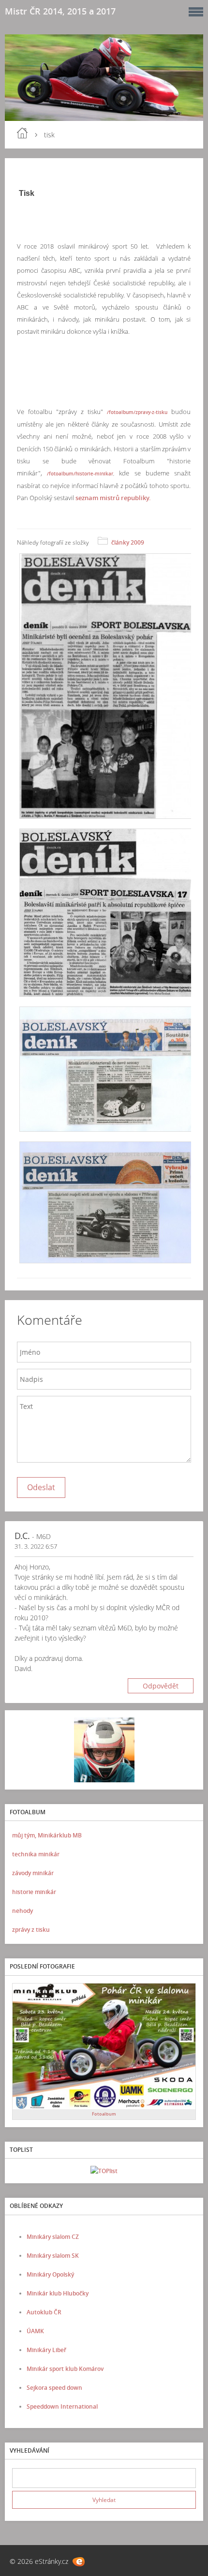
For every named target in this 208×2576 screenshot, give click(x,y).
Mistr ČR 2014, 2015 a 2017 (60, 11)
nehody (22, 1911)
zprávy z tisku (31, 1930)
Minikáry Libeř (46, 2350)
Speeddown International (62, 2406)
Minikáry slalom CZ (53, 2237)
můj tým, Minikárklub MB (47, 1835)
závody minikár (33, 1873)
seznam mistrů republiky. (113, 498)
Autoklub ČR (44, 2312)
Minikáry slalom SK (53, 2256)
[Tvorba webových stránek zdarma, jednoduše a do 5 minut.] (79, 2562)
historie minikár (34, 1892)
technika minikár (36, 1854)
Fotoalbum (104, 2114)
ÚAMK (35, 2331)
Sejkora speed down (54, 2388)
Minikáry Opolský (50, 2274)
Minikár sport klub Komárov (65, 2369)
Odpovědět (161, 1686)
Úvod (22, 133)
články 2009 (128, 542)
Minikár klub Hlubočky (58, 2293)
